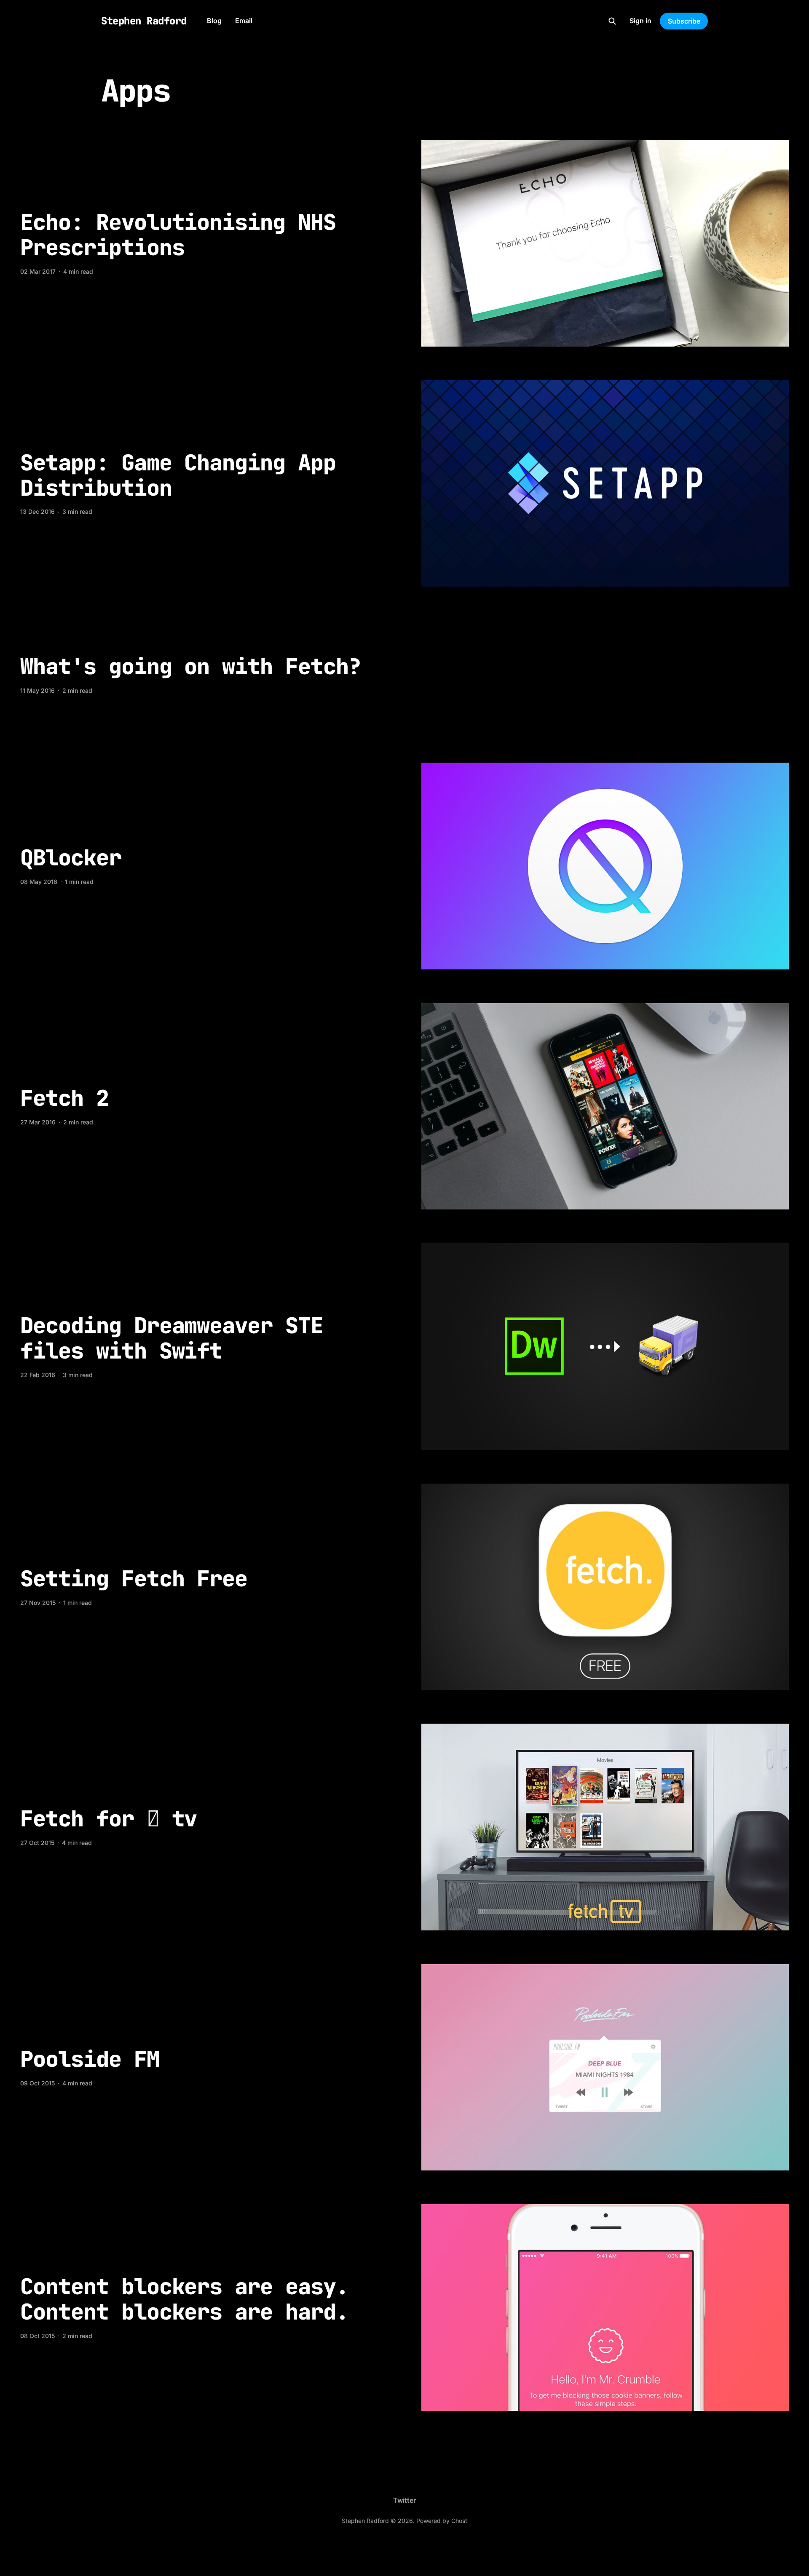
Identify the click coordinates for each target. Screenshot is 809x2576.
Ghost (459, 2521)
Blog (214, 21)
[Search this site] (612, 21)
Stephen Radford (144, 21)
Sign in (640, 21)
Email (244, 21)
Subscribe (684, 21)
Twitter (404, 2500)
